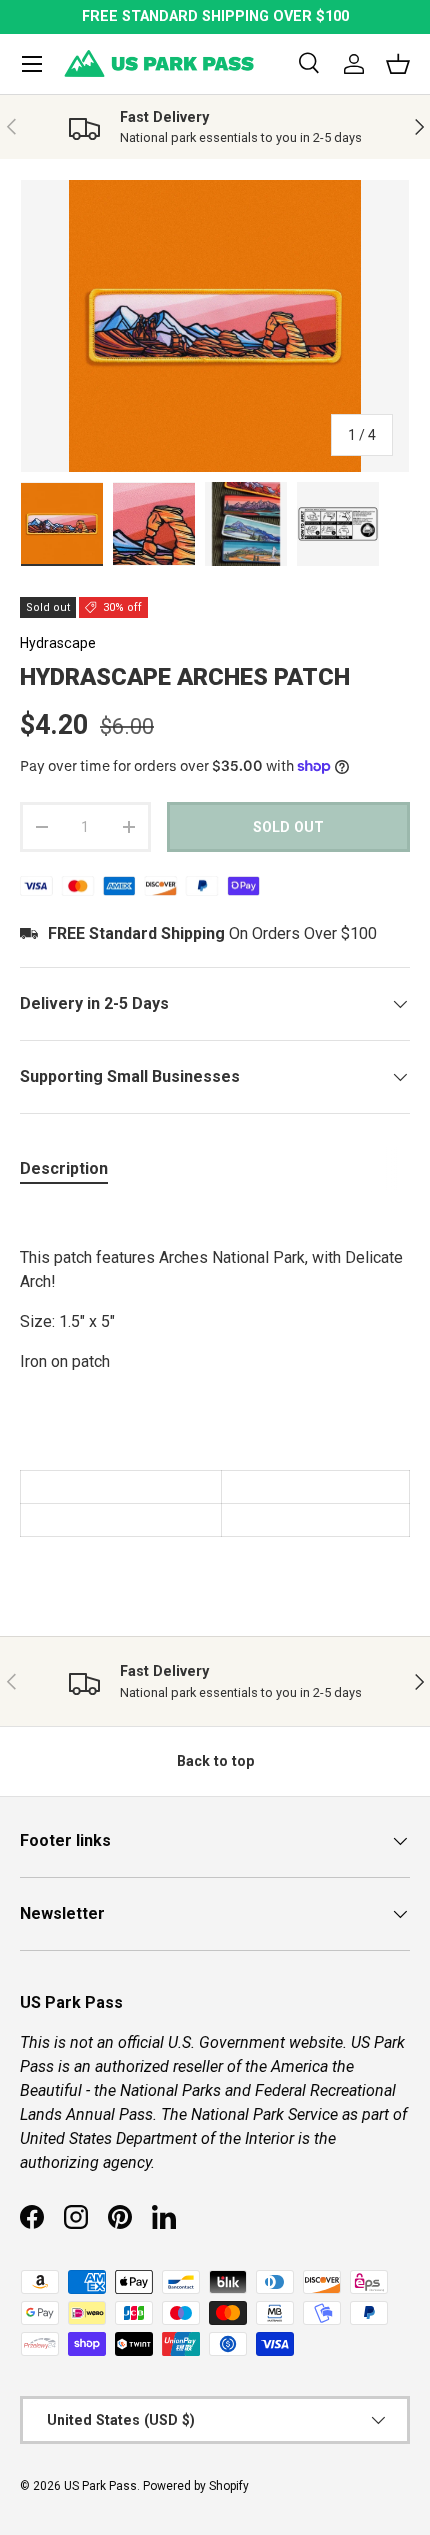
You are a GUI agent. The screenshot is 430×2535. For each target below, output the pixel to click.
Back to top (215, 1761)
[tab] (64, 1168)
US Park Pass (100, 2486)
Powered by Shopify (196, 2486)
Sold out (288, 827)
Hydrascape (58, 643)
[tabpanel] (215, 1371)
